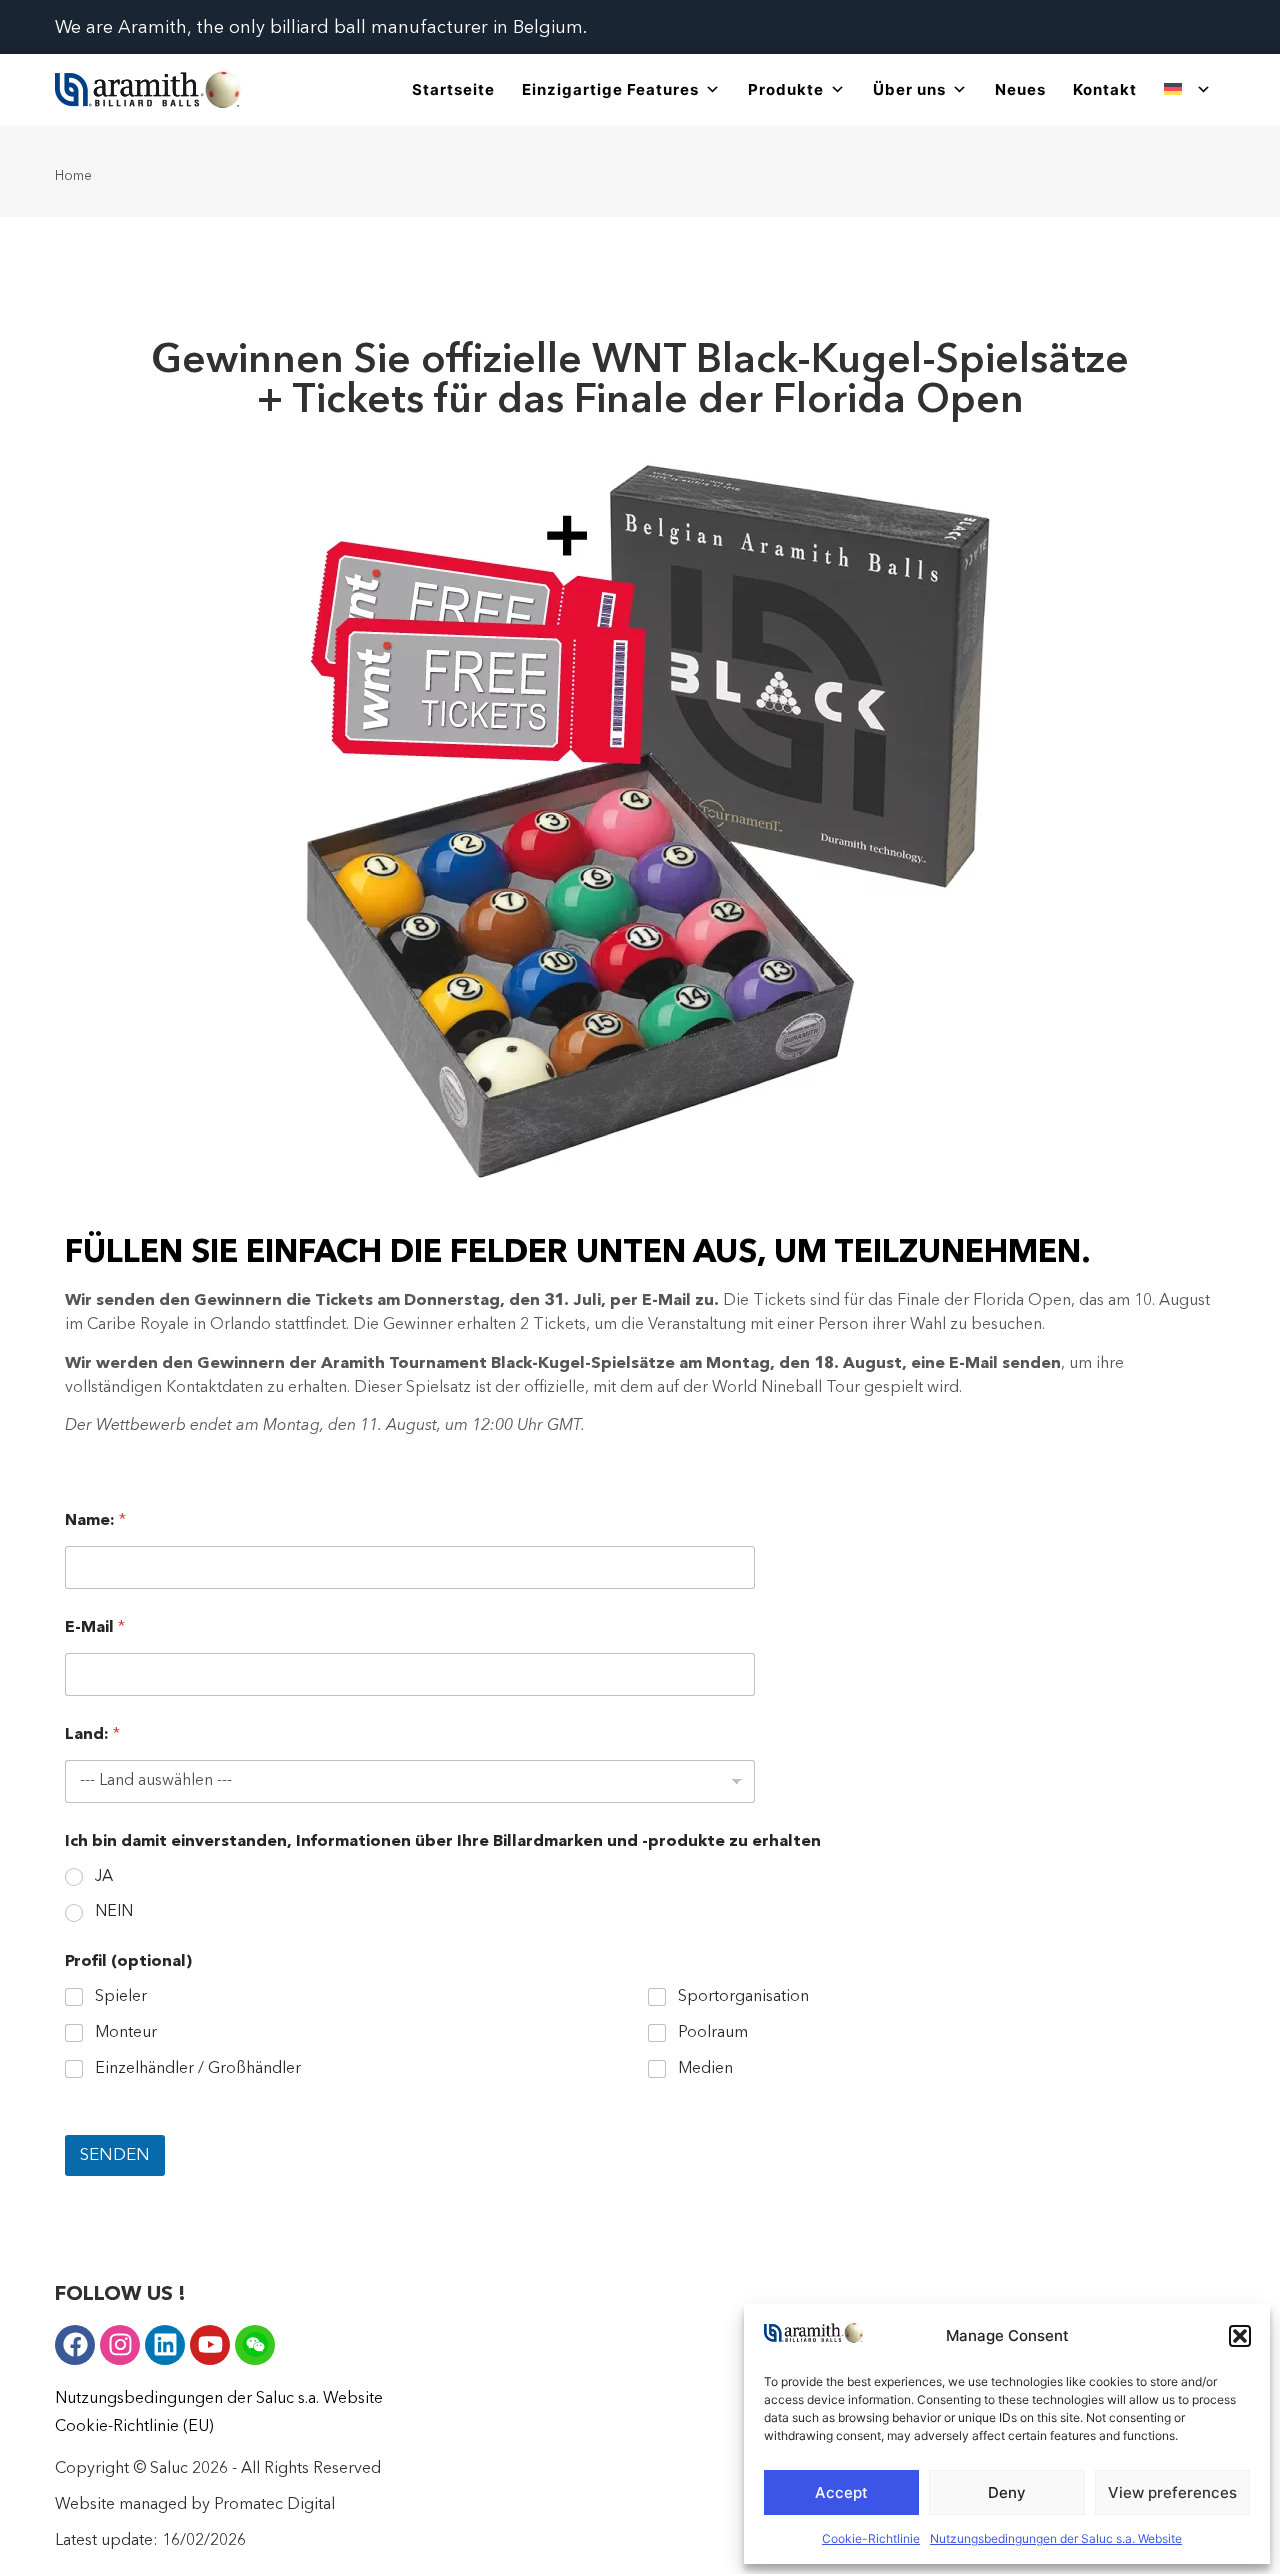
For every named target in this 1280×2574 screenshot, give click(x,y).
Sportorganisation (743, 1997)
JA (104, 1877)
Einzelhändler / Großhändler (198, 2069)
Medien (705, 2069)
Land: (92, 1735)
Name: (95, 1521)
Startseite (453, 89)
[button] (1240, 2336)
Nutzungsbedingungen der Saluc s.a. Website (1056, 2538)
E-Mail (95, 1628)
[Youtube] (210, 2345)
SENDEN (115, 2155)
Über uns (909, 89)
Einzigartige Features (610, 89)
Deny (1007, 2492)
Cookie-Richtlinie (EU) (134, 2427)
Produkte (786, 89)
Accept (841, 2492)
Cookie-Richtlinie (871, 2538)
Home (73, 176)
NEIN (114, 1912)
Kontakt (1105, 89)
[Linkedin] (165, 2345)
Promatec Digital (274, 2505)
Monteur (126, 2033)
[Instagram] (120, 2345)
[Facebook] (75, 2345)
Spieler (121, 1997)
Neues (1020, 89)
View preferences (1172, 2492)
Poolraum (713, 2033)
